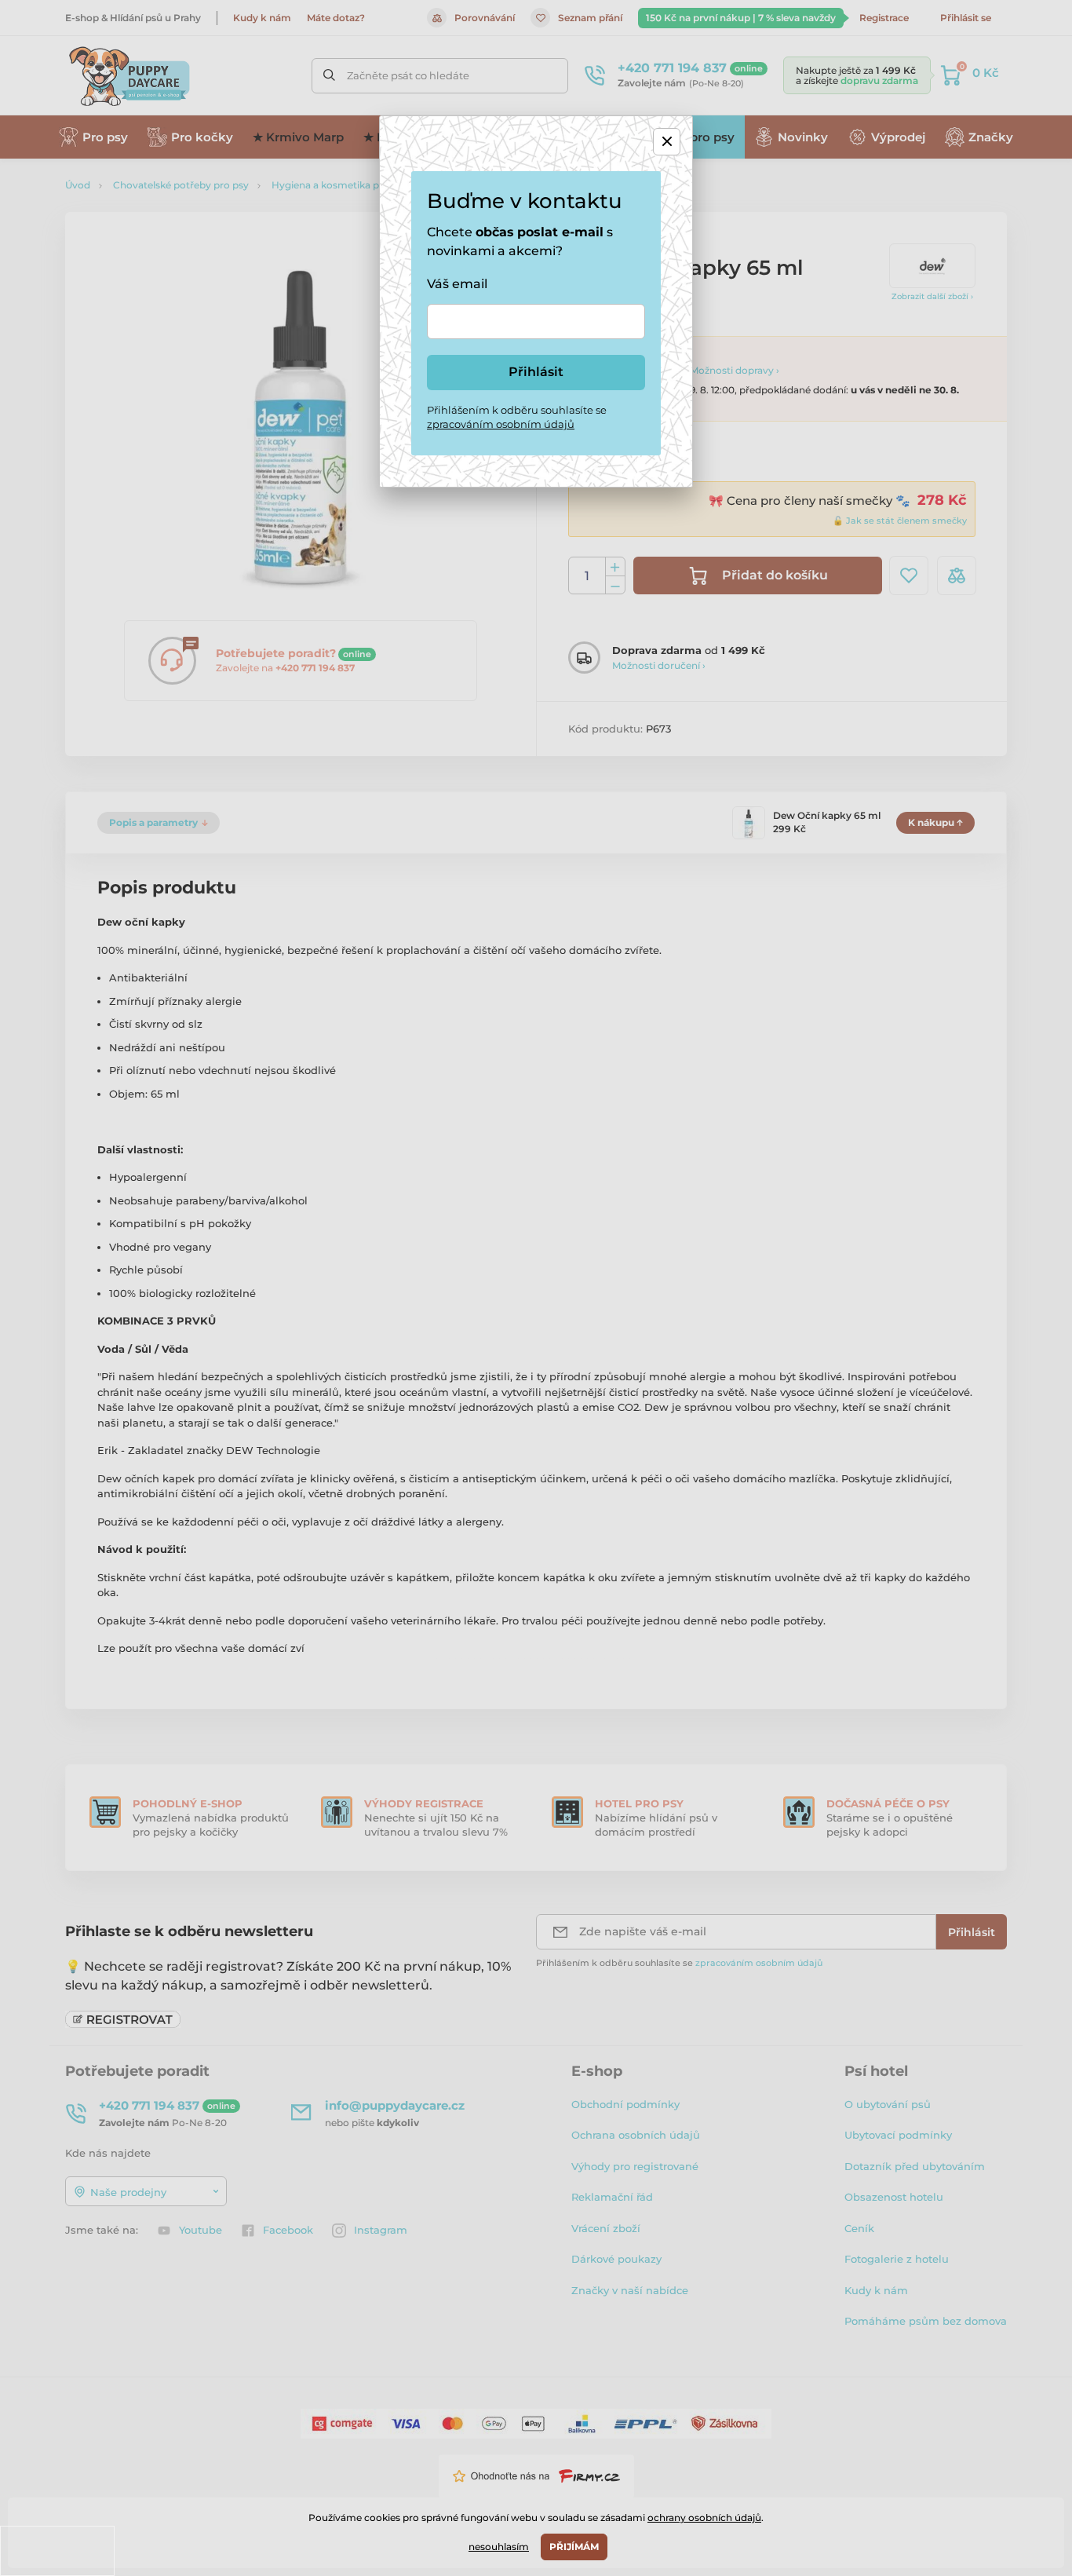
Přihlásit (536, 372)
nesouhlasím (499, 2547)
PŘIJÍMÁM (574, 2547)
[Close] (667, 142)
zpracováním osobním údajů (501, 424)
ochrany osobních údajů (704, 2518)
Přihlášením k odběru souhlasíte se (517, 417)
